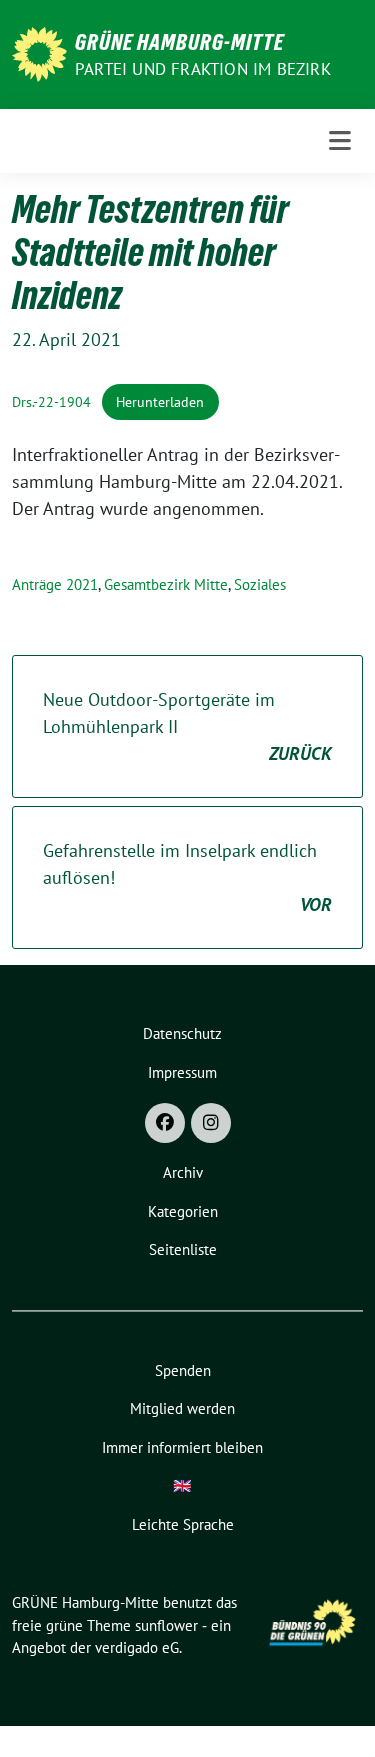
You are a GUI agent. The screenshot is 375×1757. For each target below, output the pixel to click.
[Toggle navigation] (340, 141)
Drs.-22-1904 (51, 401)
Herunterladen (160, 401)
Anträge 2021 (55, 584)
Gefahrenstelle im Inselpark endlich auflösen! (187, 877)
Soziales (260, 584)
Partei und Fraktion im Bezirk (203, 69)
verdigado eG (137, 1647)
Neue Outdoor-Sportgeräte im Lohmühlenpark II (187, 726)
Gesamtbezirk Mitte (166, 584)
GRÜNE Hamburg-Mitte (179, 42)
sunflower (166, 1625)
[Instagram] (211, 1123)
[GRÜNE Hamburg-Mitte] (39, 52)
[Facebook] (165, 1123)
